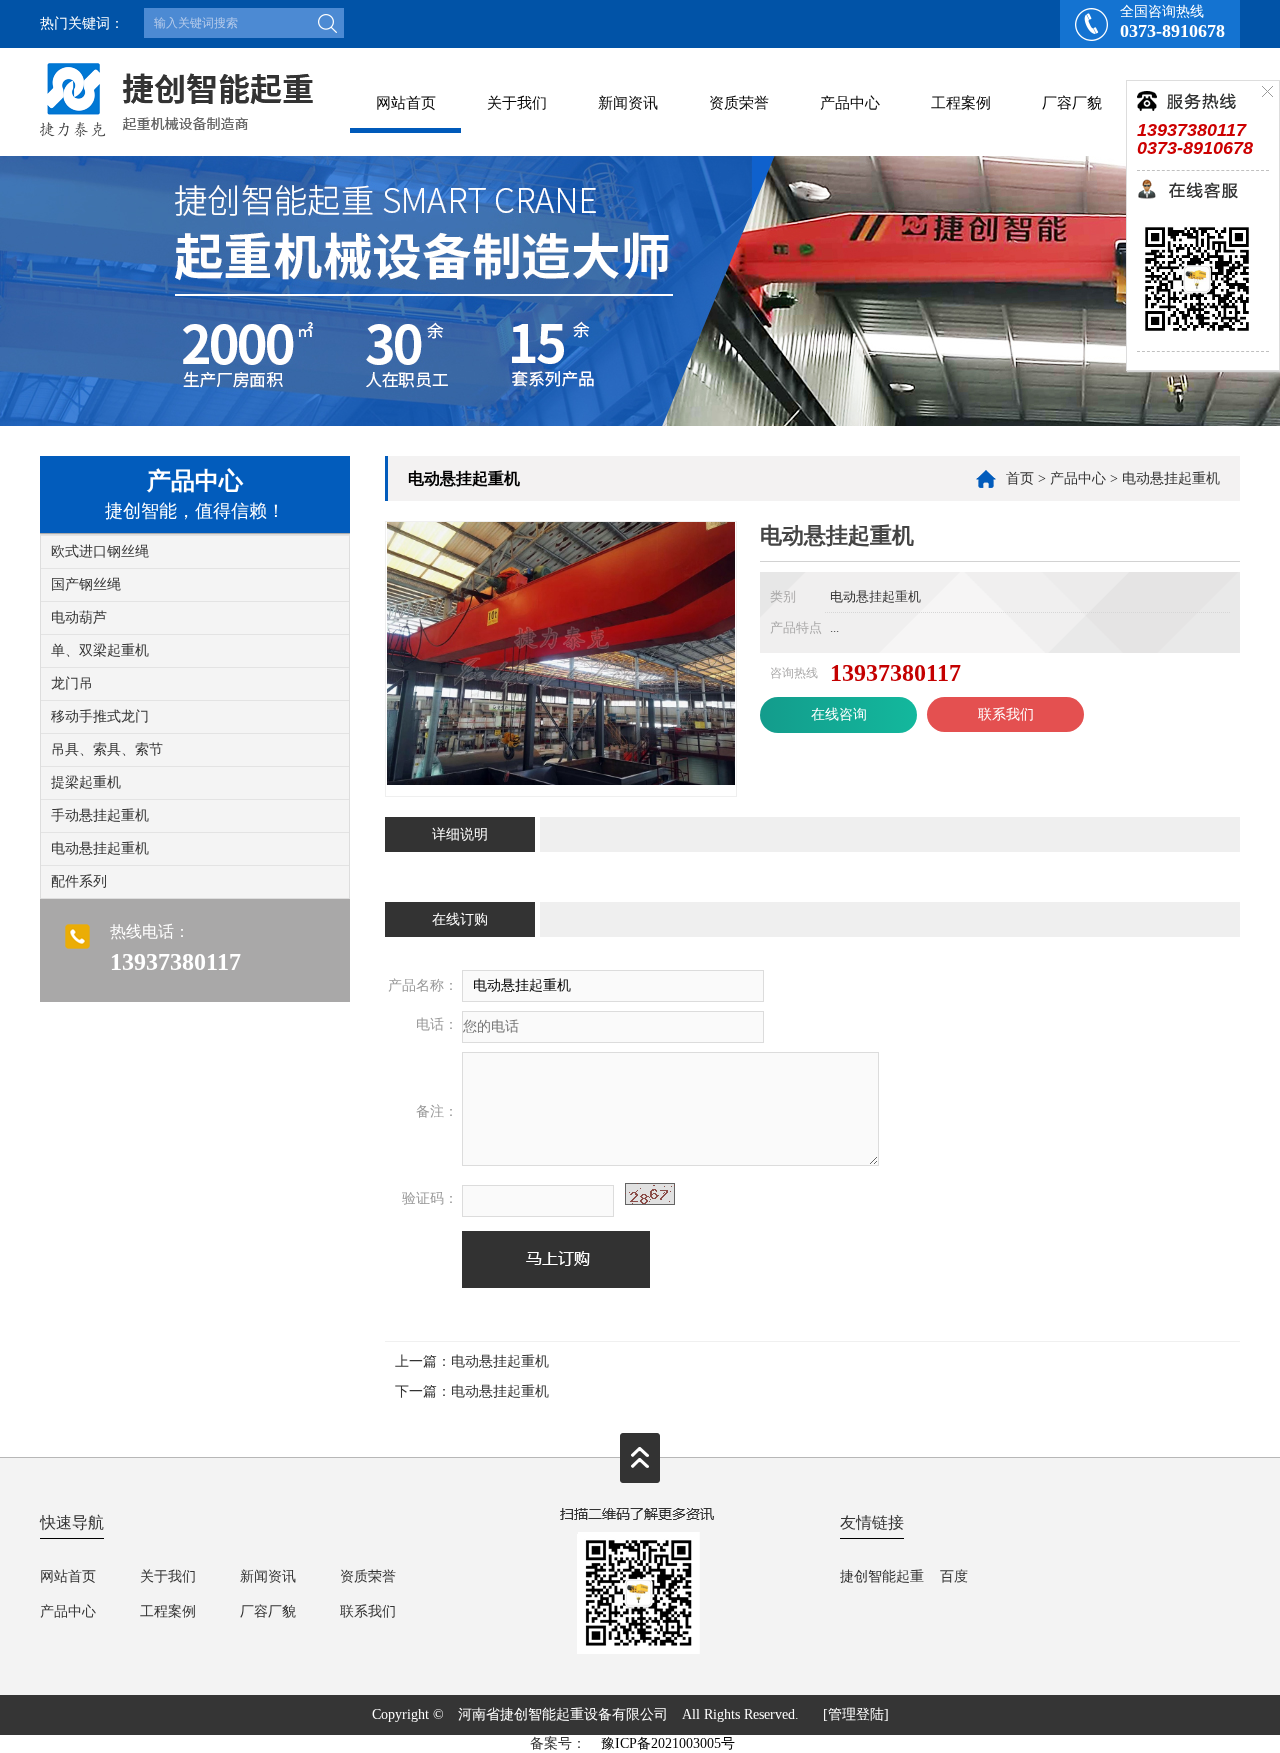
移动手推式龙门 (100, 716)
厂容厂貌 (1072, 103)
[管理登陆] (856, 1714)
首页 (1020, 478)
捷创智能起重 (882, 1576)
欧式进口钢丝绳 (100, 551)
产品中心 (850, 103)
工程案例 (961, 103)
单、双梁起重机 (100, 650)
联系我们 (1006, 714)
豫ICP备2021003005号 (668, 1743)
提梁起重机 (86, 782)
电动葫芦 (79, 617)
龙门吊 (72, 683)
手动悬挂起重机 (100, 815)
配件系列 (79, 881)
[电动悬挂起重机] (561, 780)
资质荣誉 (739, 103)
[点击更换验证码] (650, 1194)
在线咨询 (839, 714)
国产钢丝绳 (86, 584)
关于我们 (517, 103)
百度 (954, 1576)
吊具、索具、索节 (107, 749)
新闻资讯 (628, 103)
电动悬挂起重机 (100, 848)
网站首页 (406, 103)
